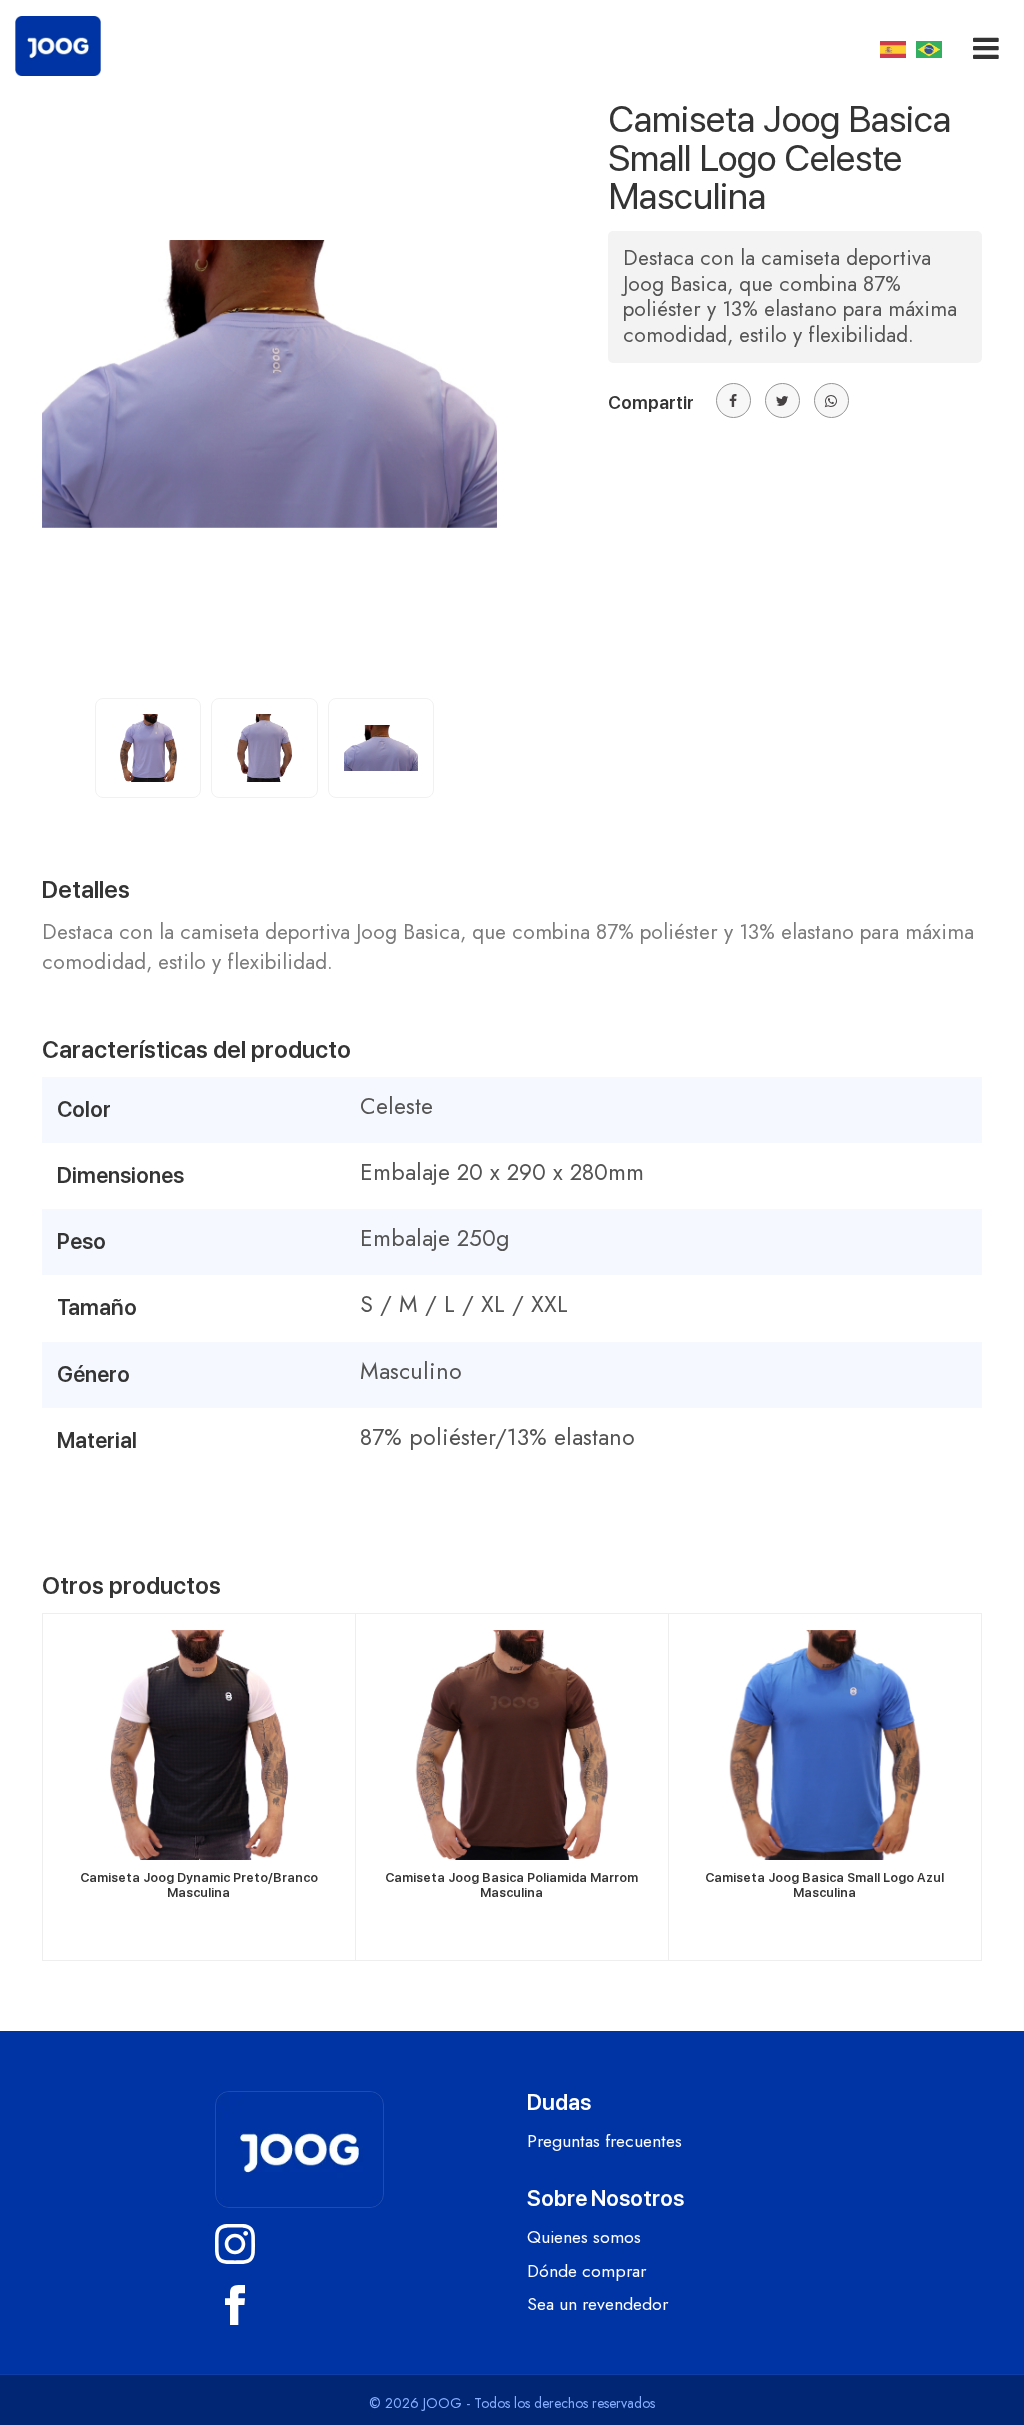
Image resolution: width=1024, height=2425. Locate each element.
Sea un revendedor (597, 2305)
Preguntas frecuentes (604, 2142)
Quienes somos (584, 2238)
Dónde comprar (586, 2272)
